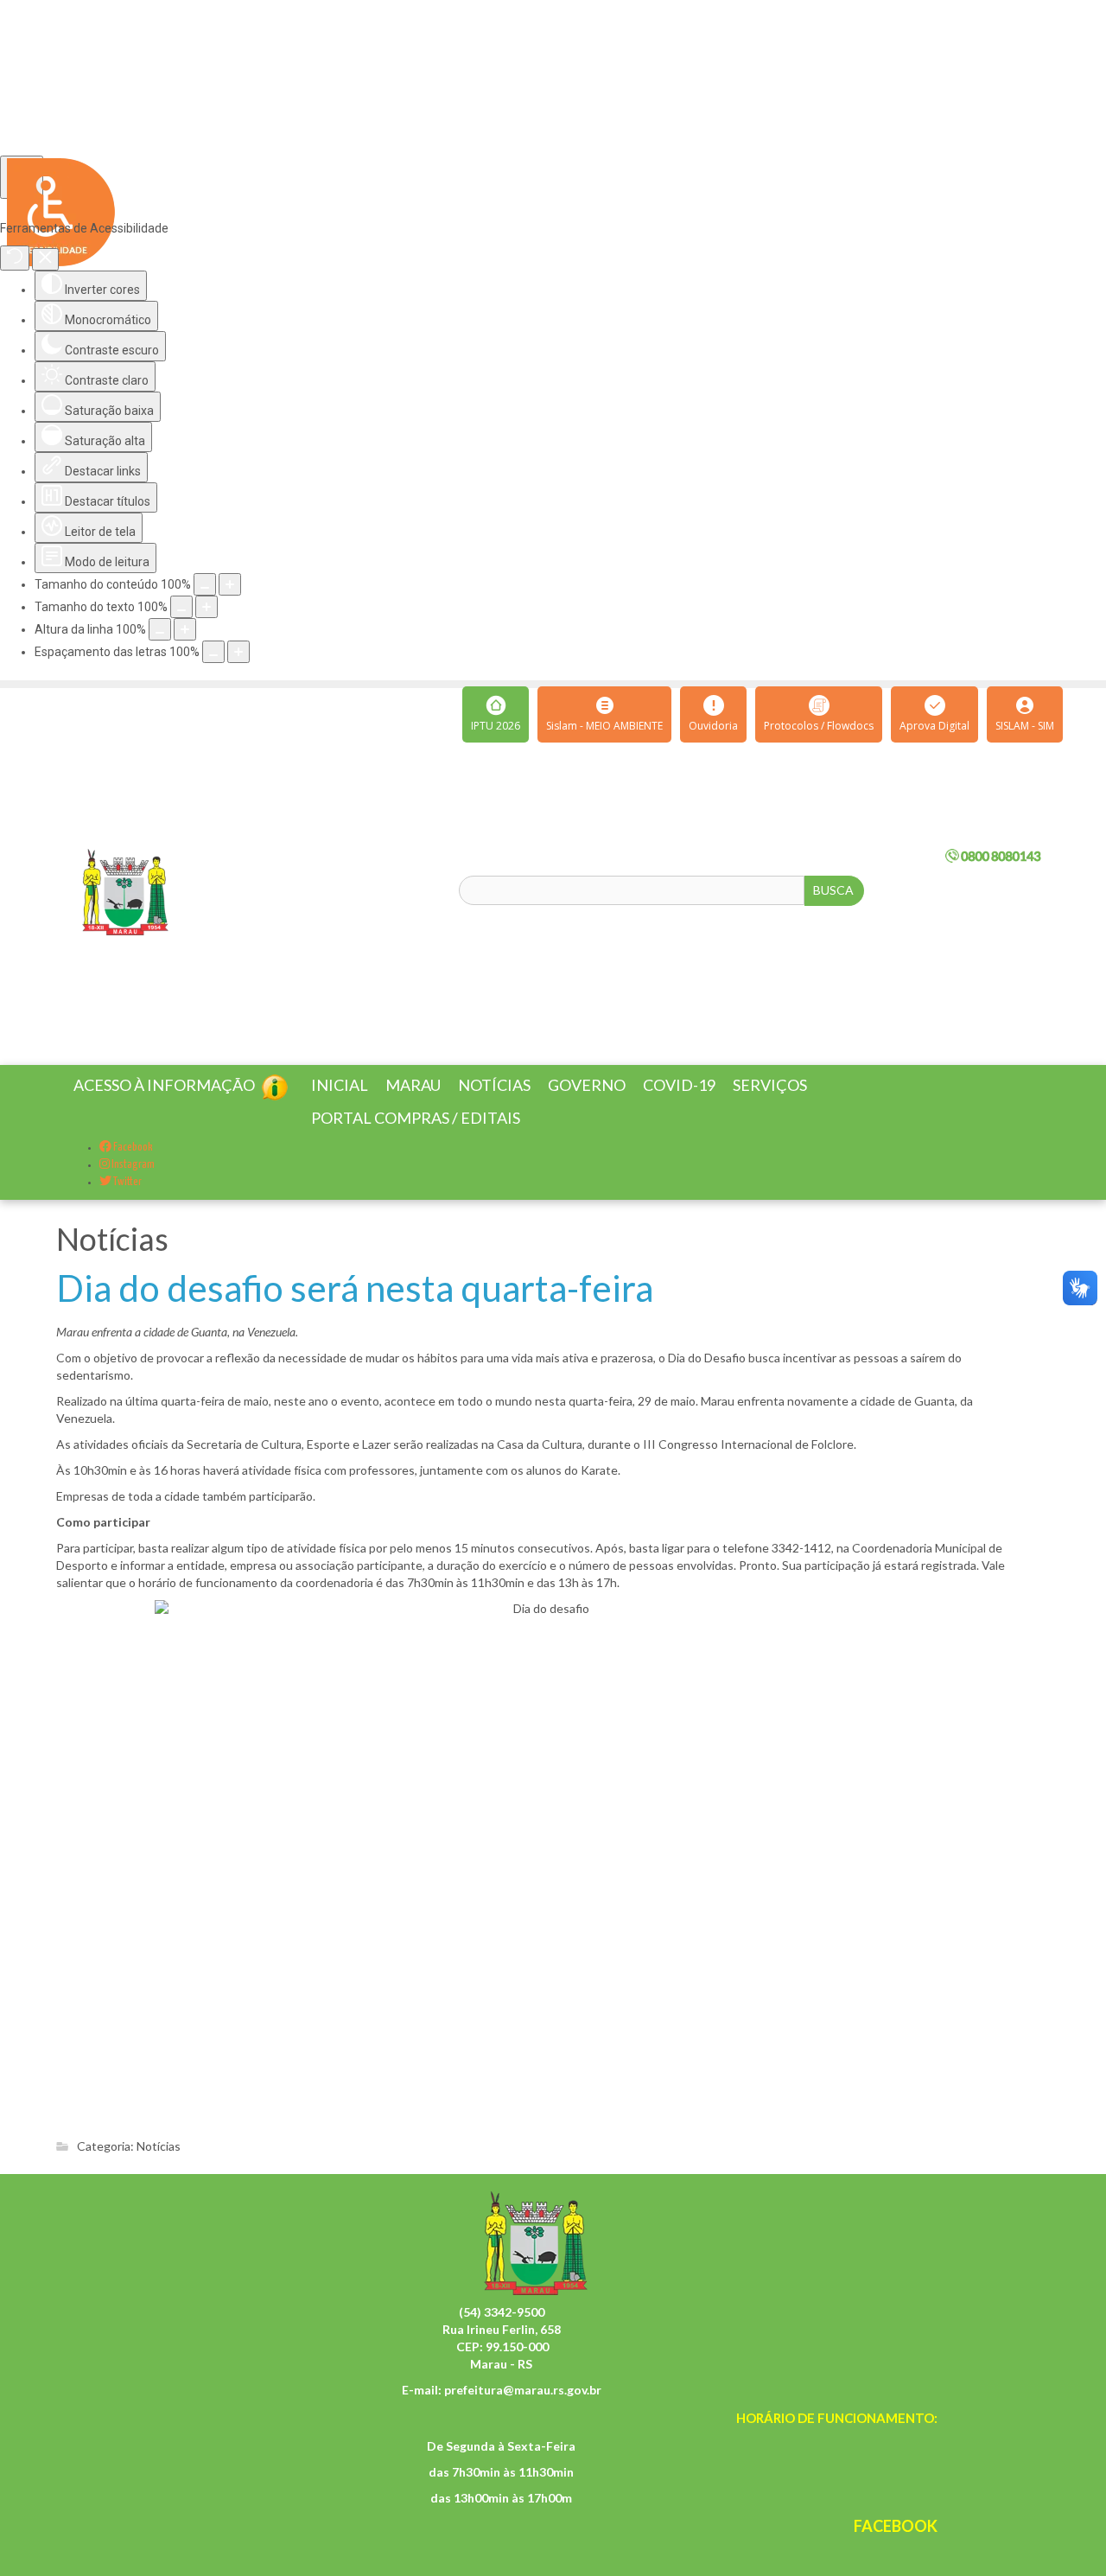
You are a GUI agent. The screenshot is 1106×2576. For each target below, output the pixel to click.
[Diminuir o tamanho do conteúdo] (205, 584)
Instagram (132, 1186)
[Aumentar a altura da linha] (185, 629)
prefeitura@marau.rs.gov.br (523, 2410)
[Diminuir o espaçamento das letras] (213, 652)
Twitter (127, 1203)
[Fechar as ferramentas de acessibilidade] (45, 259)
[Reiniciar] (15, 258)
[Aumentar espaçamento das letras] (238, 652)
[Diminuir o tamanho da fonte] (181, 607)
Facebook (132, 1168)
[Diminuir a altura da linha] (160, 629)
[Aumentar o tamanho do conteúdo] (230, 584)
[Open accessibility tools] (22, 177)
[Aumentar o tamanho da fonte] (207, 607)
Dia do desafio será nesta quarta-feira (355, 1309)
